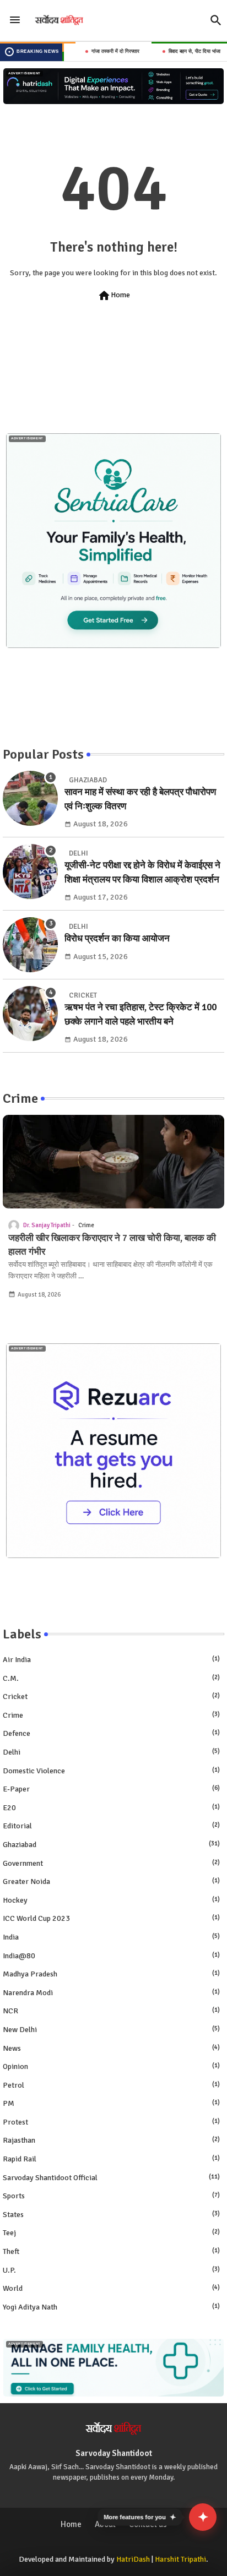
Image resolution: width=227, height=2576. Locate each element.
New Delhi (111, 2030)
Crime (111, 1715)
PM (111, 2103)
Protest (111, 2122)
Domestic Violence (111, 1771)
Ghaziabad (111, 1845)
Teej (111, 2233)
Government (111, 1863)
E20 (111, 1808)
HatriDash (133, 2559)
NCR (111, 2011)
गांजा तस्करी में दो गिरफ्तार (94, 51)
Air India (111, 1660)
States (111, 2215)
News (111, 2048)
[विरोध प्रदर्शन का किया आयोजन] (30, 945)
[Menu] (15, 20)
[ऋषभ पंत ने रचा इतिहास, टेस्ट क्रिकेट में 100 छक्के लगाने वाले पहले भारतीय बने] (30, 1014)
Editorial (111, 1826)
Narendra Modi (111, 1993)
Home (114, 296)
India (111, 1937)
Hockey (111, 1900)
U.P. (111, 2270)
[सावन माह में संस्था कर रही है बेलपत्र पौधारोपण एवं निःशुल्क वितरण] (30, 798)
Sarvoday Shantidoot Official (111, 2178)
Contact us (148, 2524)
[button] (216, 20)
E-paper (111, 1789)
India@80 (111, 1956)
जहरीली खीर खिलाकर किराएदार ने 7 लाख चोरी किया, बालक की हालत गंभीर (112, 1245)
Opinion (111, 2066)
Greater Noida (111, 1881)
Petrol (111, 2085)
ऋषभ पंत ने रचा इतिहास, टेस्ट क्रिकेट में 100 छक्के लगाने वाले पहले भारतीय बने (140, 1014)
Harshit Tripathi (180, 2559)
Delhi (111, 1752)
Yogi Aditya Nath (111, 2307)
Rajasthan (111, 2140)
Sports (111, 2196)
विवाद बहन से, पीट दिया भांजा (174, 51)
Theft (111, 2251)
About (105, 2524)
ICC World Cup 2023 (111, 1918)
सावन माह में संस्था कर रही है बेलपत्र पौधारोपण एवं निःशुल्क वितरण (140, 799)
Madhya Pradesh (111, 1974)
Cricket (111, 1697)
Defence (111, 1733)
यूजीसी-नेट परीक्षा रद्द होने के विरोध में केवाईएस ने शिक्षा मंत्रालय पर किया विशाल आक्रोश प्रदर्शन (142, 872)
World (111, 2288)
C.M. (111, 1678)
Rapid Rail (111, 2159)
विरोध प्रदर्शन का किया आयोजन (117, 938)
